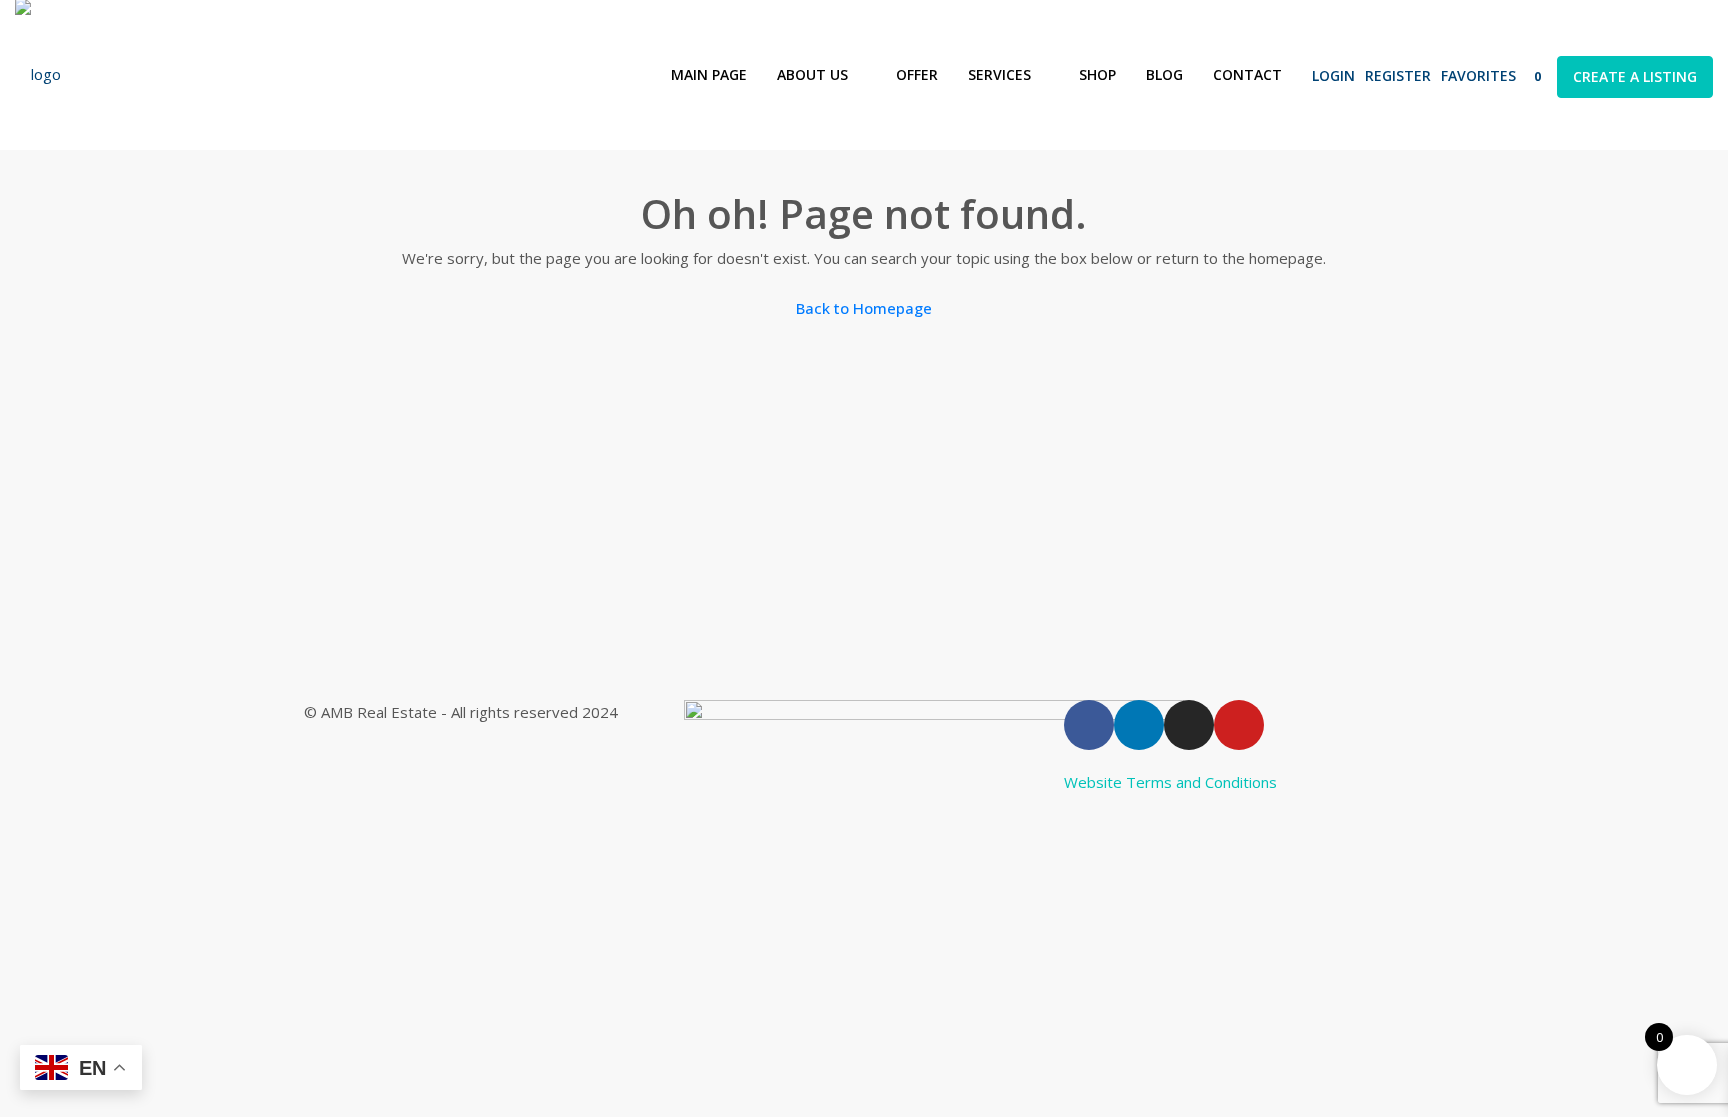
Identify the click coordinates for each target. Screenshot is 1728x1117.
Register (1398, 75)
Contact (1247, 74)
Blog (1164, 74)
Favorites (1491, 75)
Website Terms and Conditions (1170, 782)
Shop (1097, 74)
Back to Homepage (864, 308)
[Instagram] (1189, 725)
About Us (812, 74)
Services (999, 74)
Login (1333, 75)
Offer (917, 74)
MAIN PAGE (709, 74)
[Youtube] (1239, 725)
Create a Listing (1635, 76)
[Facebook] (1089, 725)
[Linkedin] (1139, 725)
